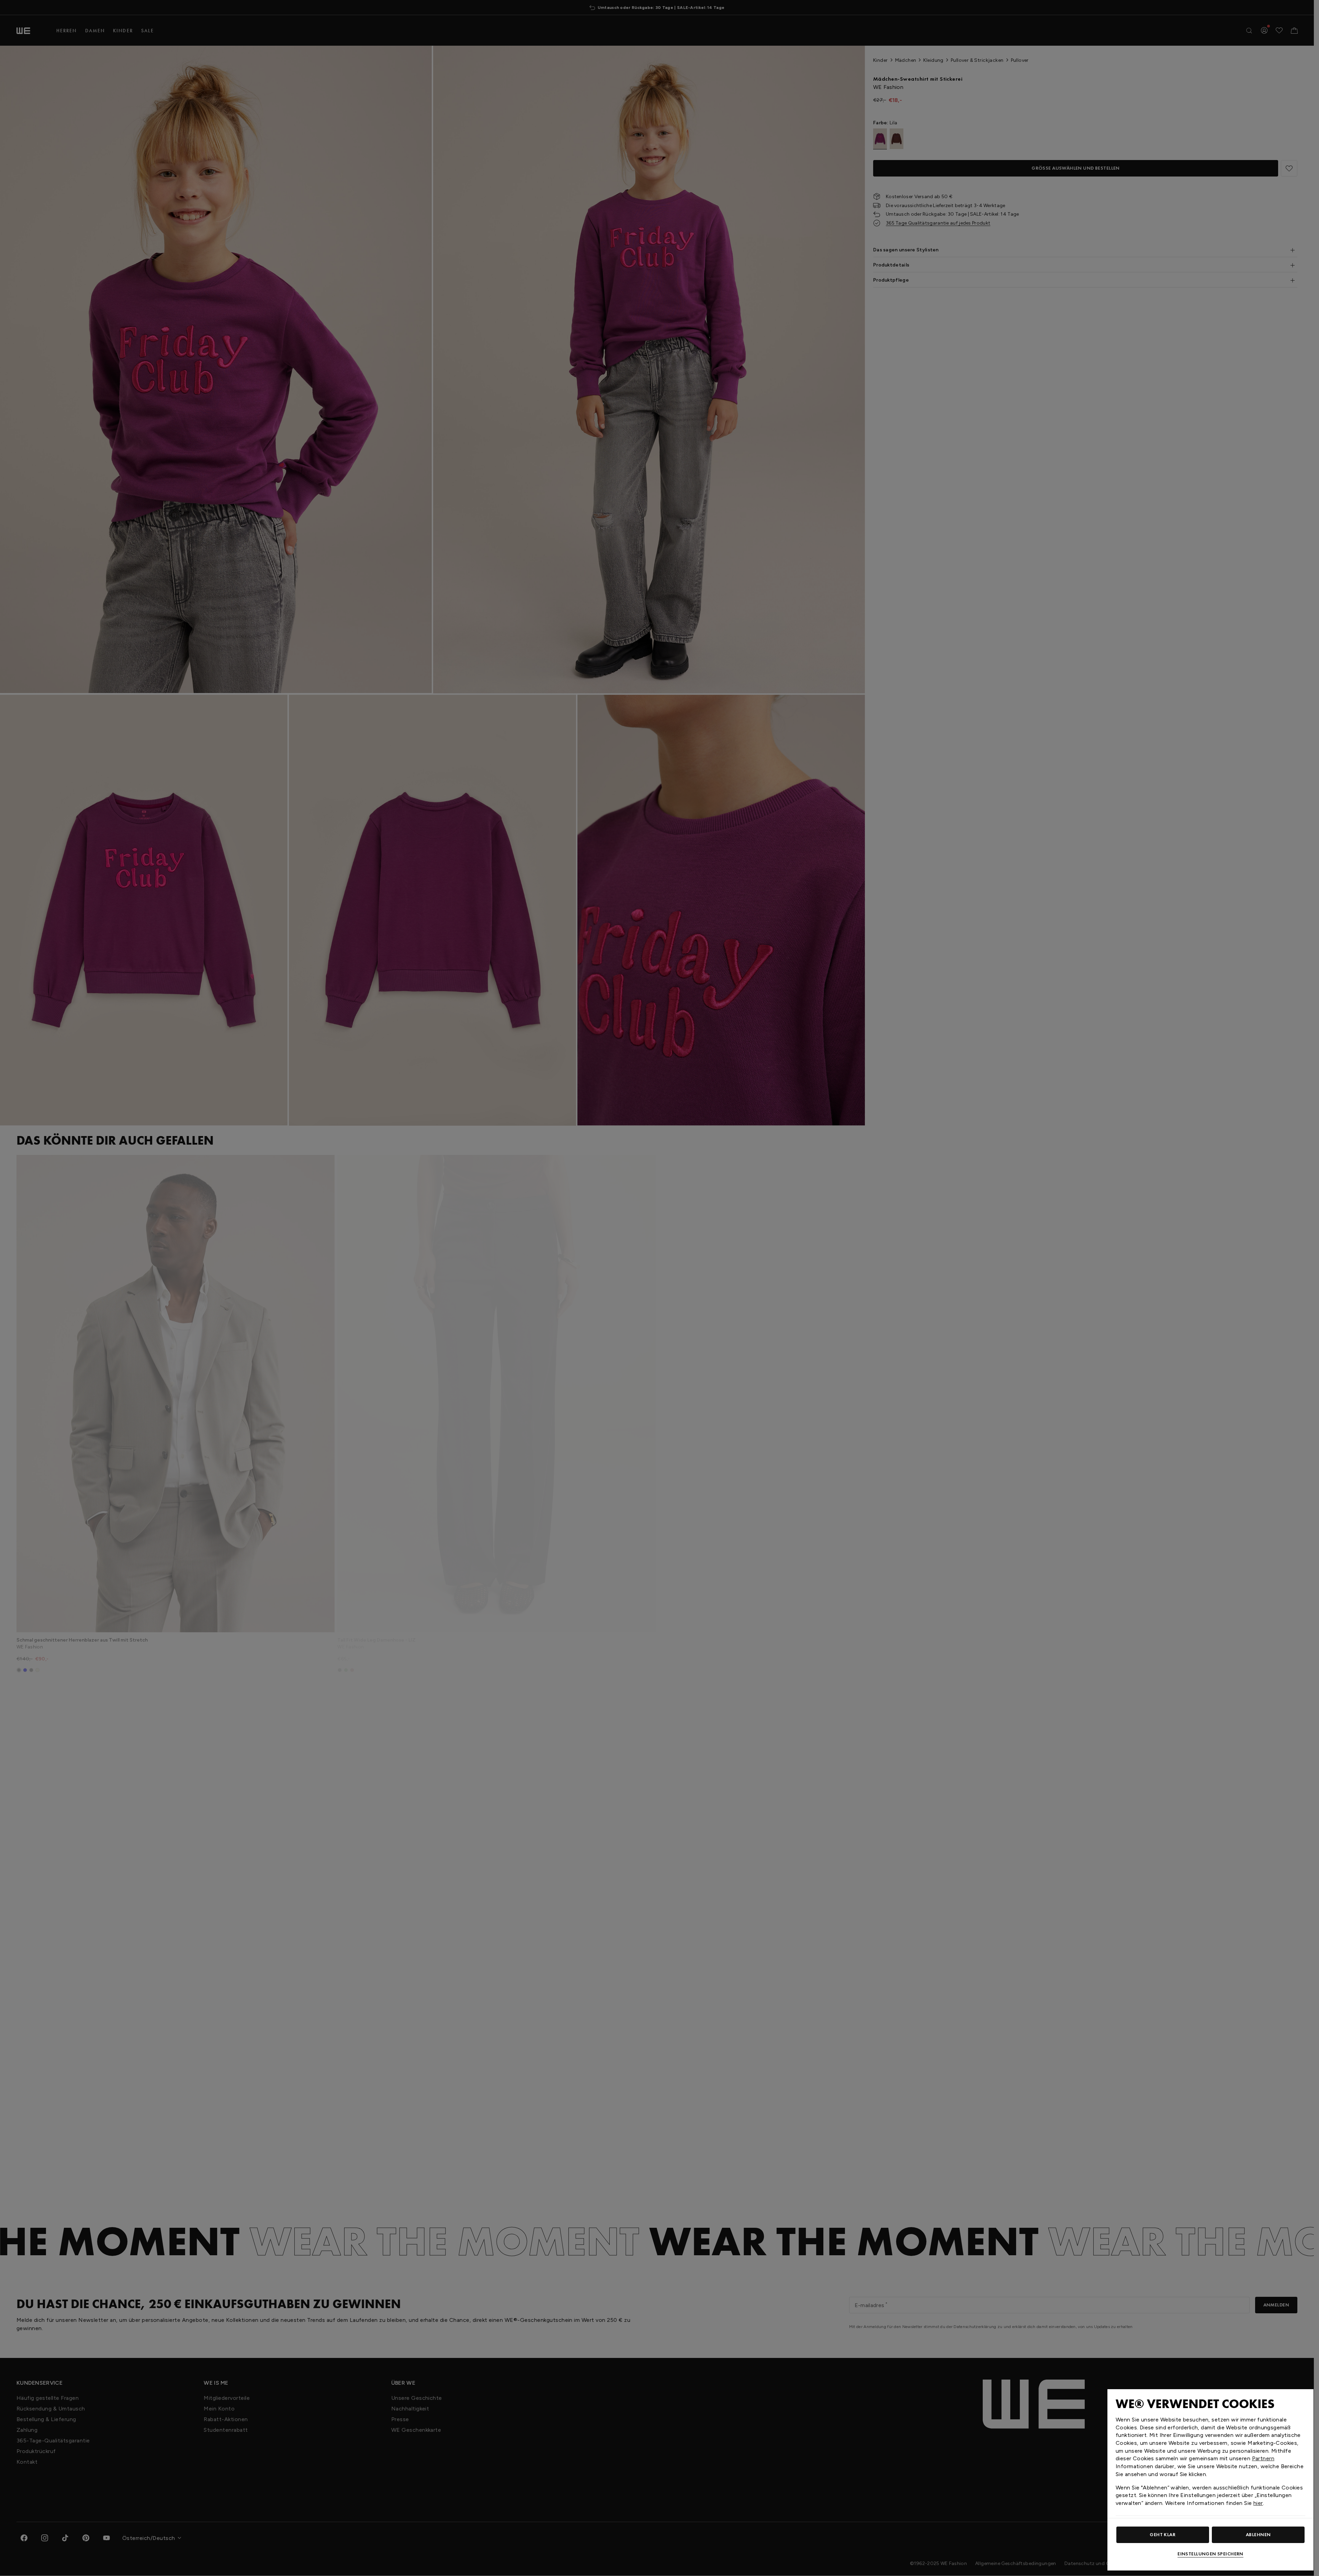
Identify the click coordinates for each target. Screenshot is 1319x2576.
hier (1258, 2503)
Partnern (1263, 2458)
